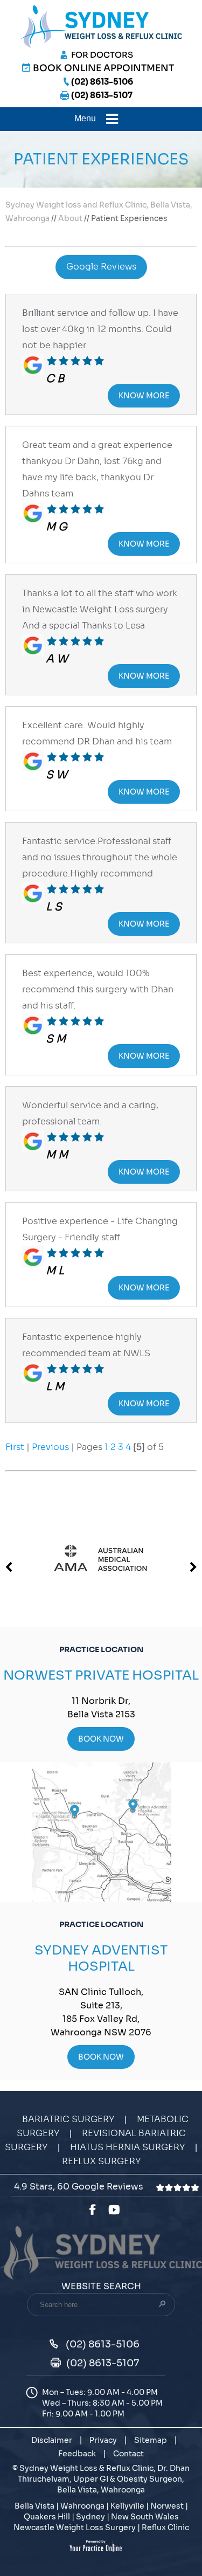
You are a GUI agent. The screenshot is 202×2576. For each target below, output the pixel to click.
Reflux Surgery (101, 2161)
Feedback (77, 2454)
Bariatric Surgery (68, 2119)
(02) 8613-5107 (102, 95)
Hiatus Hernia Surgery (127, 2147)
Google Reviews (101, 267)
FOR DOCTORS (102, 55)
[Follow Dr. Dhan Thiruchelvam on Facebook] (92, 2210)
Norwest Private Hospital (101, 1675)
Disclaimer (52, 2440)
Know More (144, 396)
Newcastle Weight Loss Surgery (75, 2527)
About (71, 218)
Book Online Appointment (103, 68)
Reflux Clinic (165, 2527)
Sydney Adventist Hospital (101, 1958)
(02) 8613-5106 (102, 82)
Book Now (101, 1739)
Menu (85, 118)
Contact (128, 2454)
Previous (50, 1447)
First (15, 1447)
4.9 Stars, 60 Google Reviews (80, 2187)
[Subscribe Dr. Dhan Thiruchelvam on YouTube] (116, 2210)
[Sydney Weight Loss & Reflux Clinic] (101, 26)
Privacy (103, 2440)
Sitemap (151, 2440)
